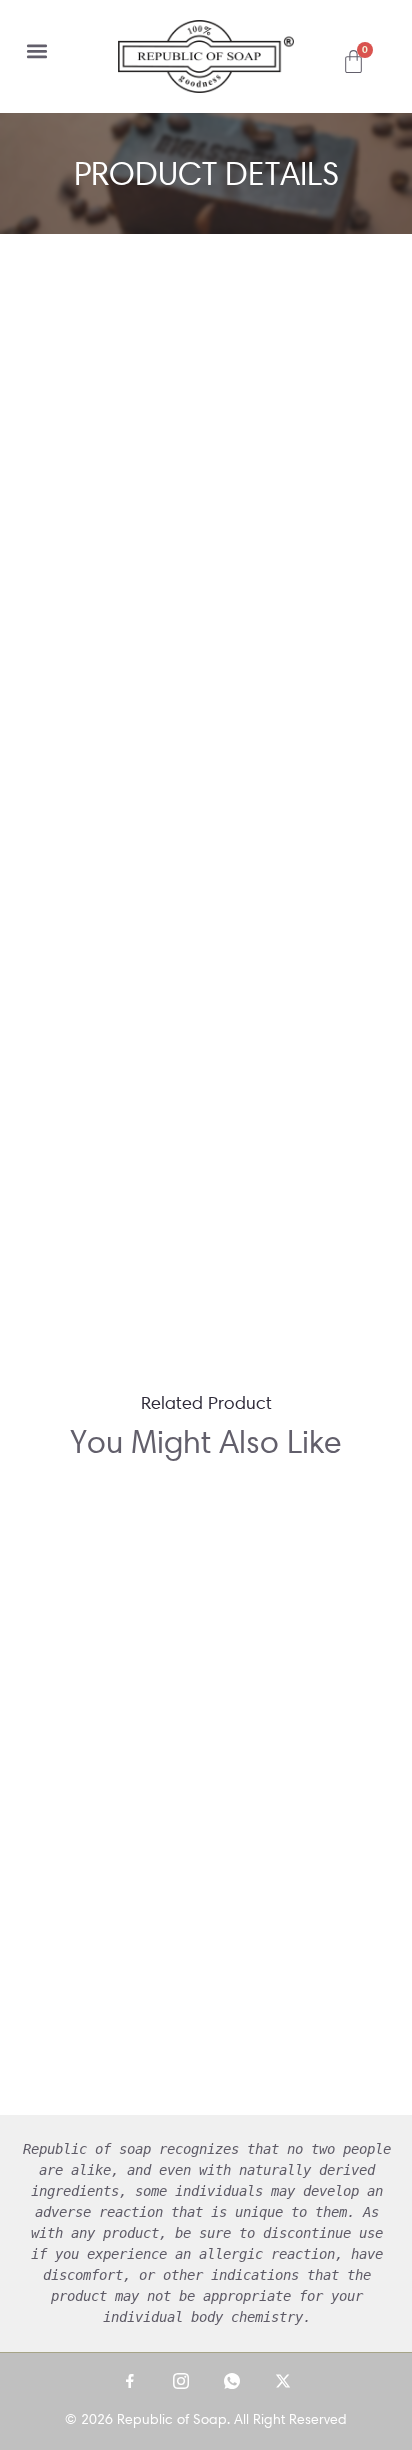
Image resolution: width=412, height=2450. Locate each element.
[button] (36, 50)
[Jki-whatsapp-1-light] (232, 2381)
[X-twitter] (283, 2381)
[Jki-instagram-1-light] (181, 2381)
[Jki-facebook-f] (130, 2381)
